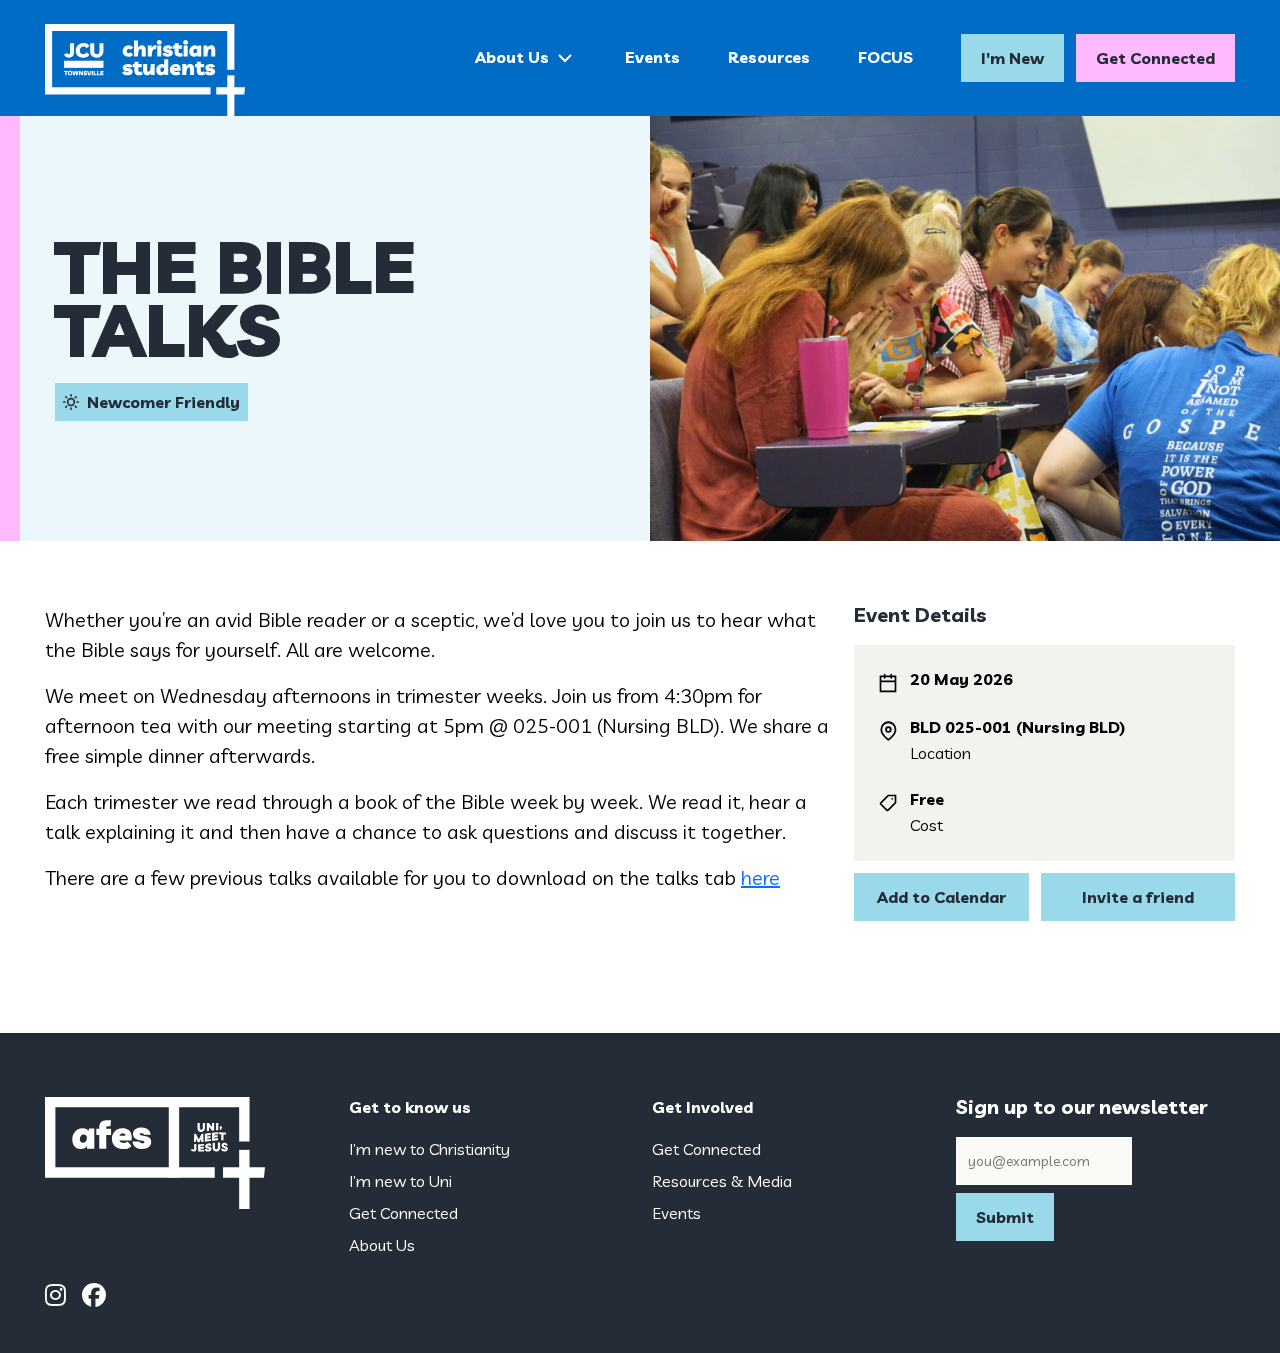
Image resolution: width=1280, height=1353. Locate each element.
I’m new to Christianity (429, 1149)
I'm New (1012, 58)
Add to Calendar (941, 897)
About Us (512, 57)
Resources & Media (722, 1181)
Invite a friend (1138, 897)
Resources (769, 57)
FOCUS (885, 57)
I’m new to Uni (400, 1181)
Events (652, 57)
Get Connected (1155, 58)
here (760, 877)
